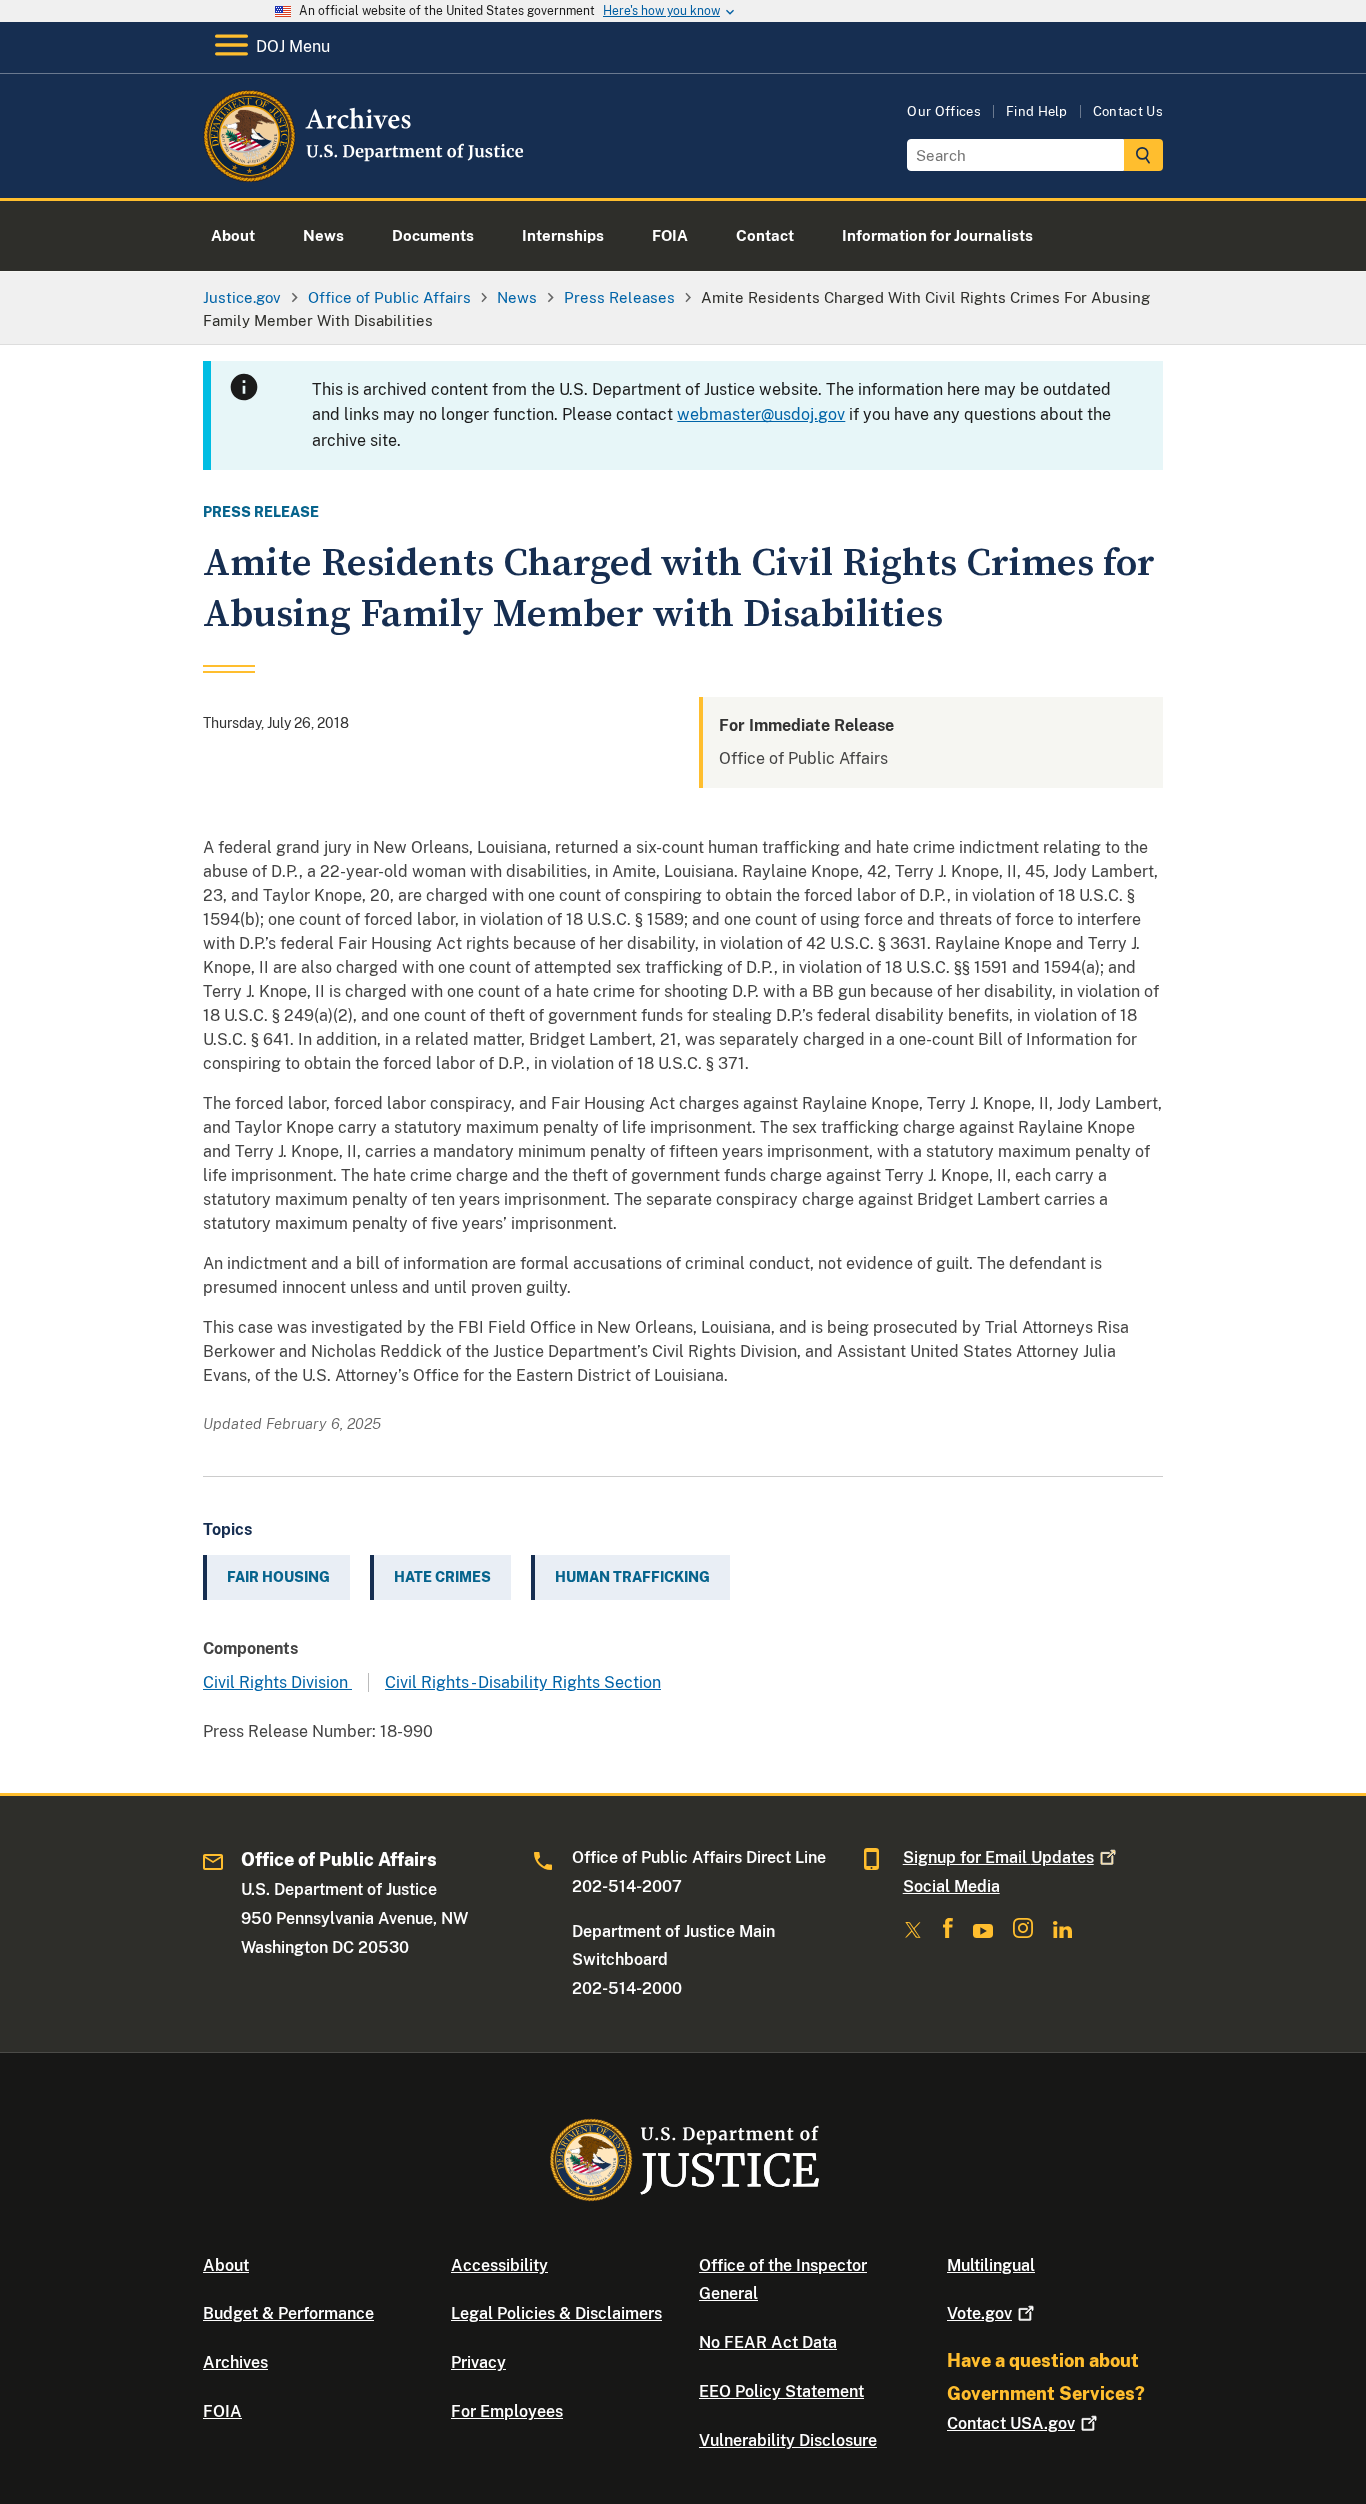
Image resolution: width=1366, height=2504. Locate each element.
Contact (1011, 2423)
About (226, 2265)
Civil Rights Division (277, 1682)
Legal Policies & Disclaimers (556, 2313)
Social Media (951, 1886)
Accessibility (499, 2265)
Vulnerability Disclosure (788, 2440)
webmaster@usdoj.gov (761, 414)
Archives (235, 2362)
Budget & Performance (288, 2313)
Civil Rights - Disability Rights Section (523, 1682)
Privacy (478, 2362)
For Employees (507, 2411)
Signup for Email (998, 1857)
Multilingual (991, 2265)
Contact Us (1128, 111)
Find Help (1037, 111)
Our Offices (944, 111)
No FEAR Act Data (768, 2342)
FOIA (222, 2411)
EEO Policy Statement (781, 2391)
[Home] (365, 174)
